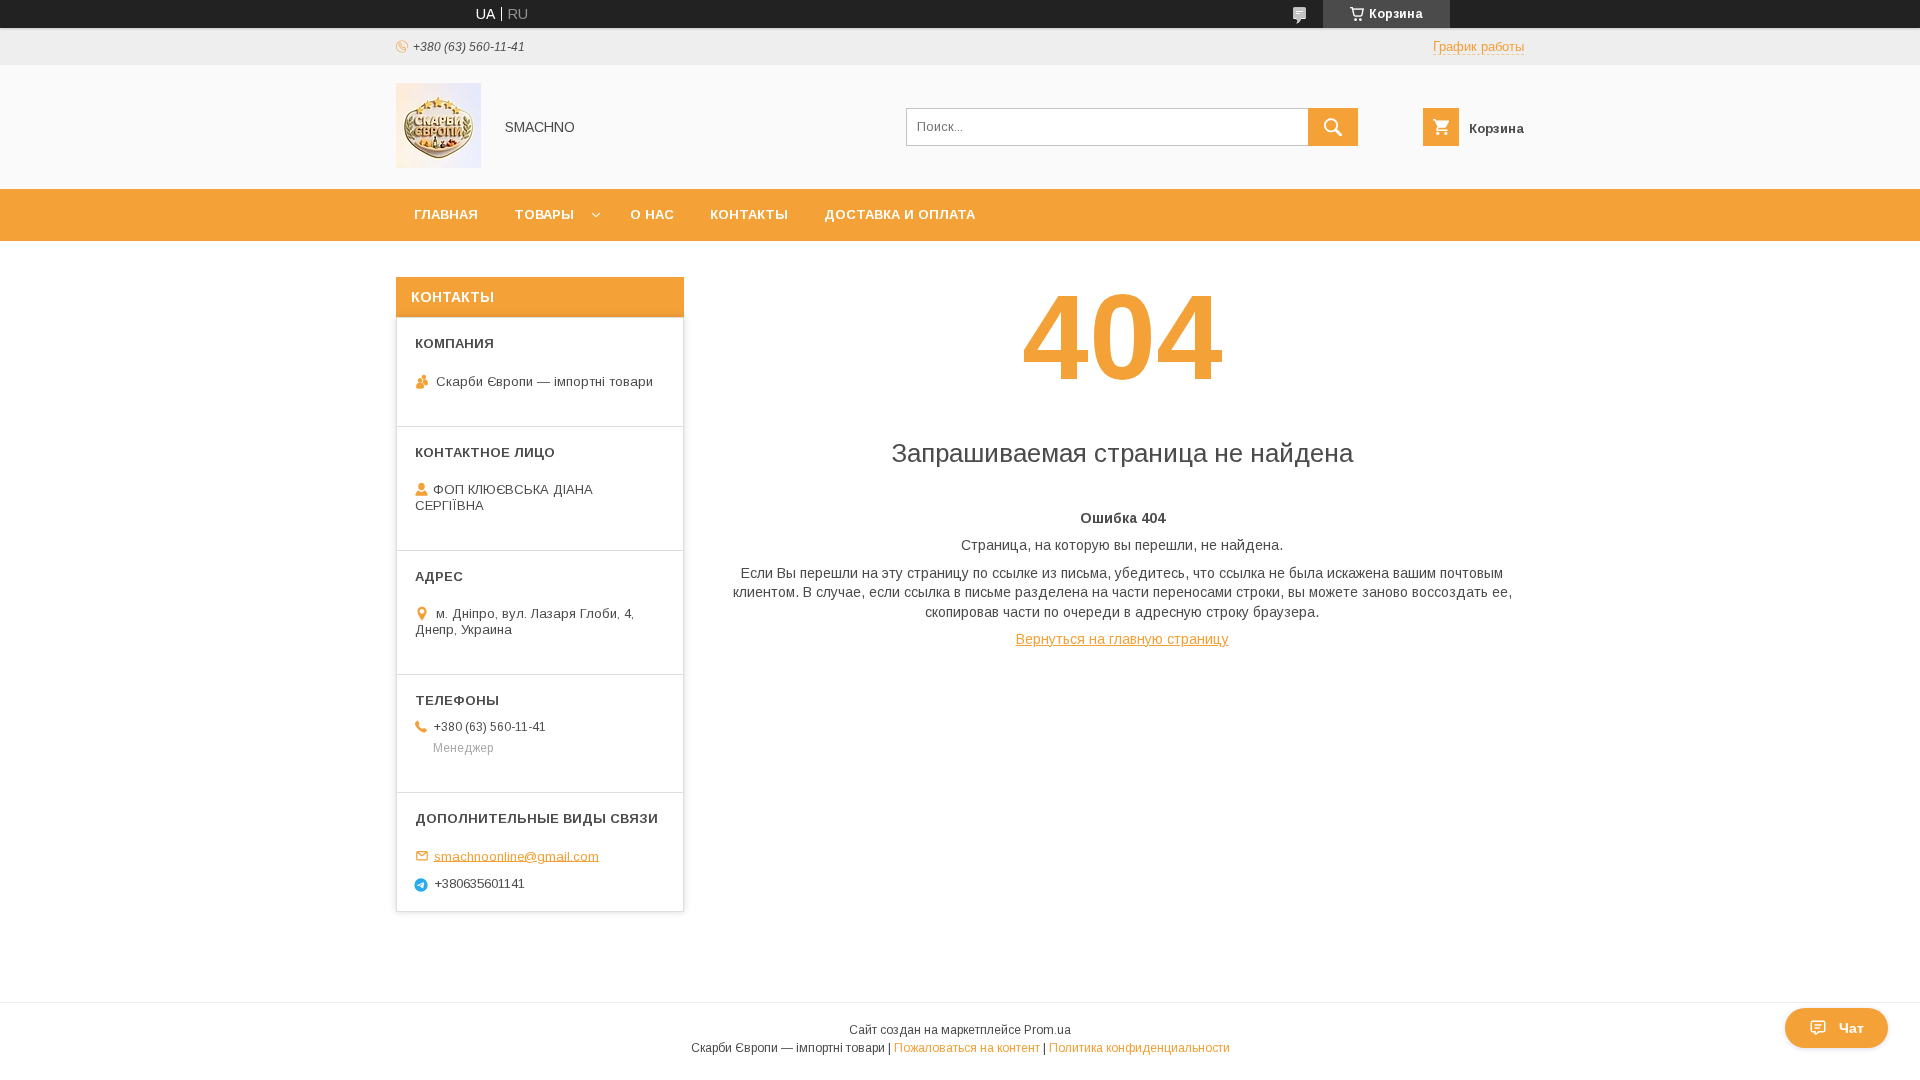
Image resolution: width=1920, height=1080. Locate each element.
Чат (1851, 1028)
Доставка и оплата (899, 214)
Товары (544, 214)
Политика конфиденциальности (1139, 1048)
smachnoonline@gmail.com (516, 855)
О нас (652, 214)
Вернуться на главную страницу (1122, 639)
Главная (446, 214)
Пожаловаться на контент (967, 1048)
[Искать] (1333, 127)
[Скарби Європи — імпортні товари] (438, 163)
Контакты (749, 214)
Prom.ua (1047, 1030)
